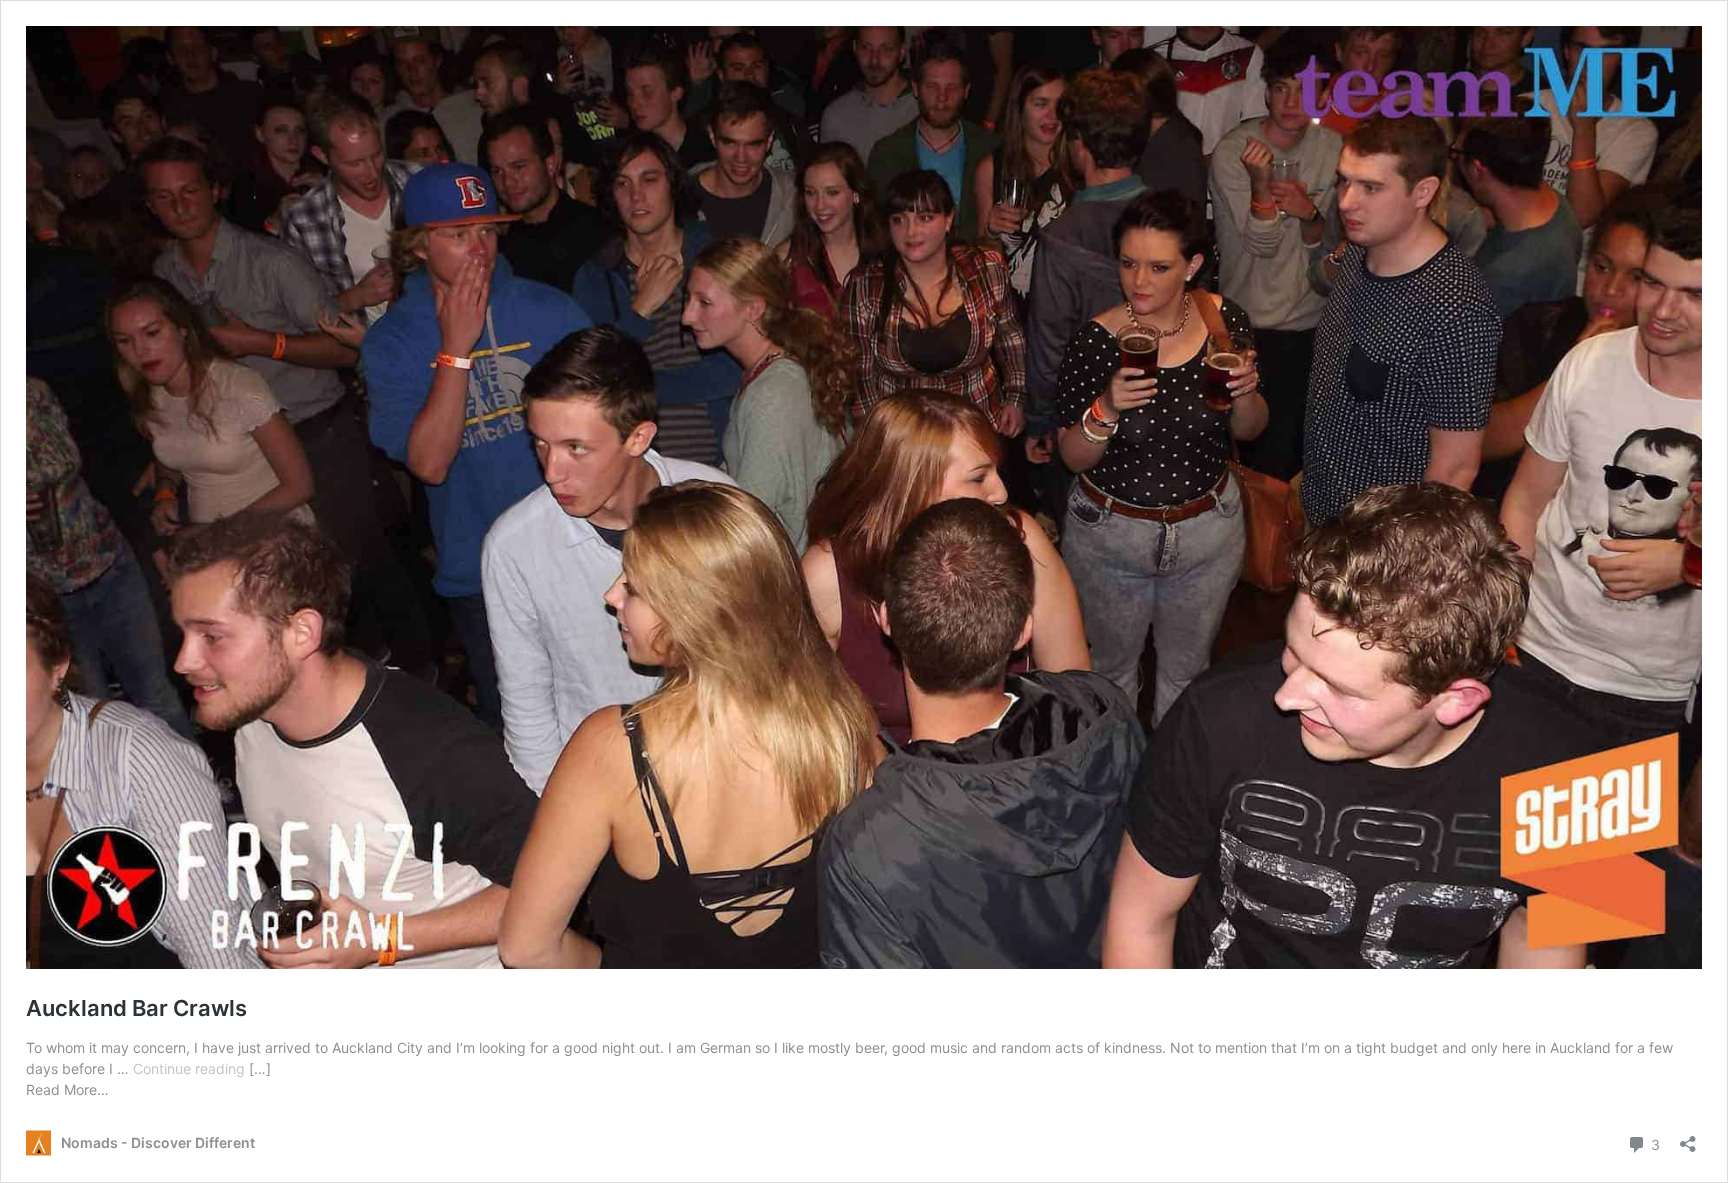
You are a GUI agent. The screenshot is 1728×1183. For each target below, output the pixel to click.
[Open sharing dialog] (1688, 1137)
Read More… (67, 1089)
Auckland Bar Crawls (136, 1008)
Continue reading (191, 1068)
